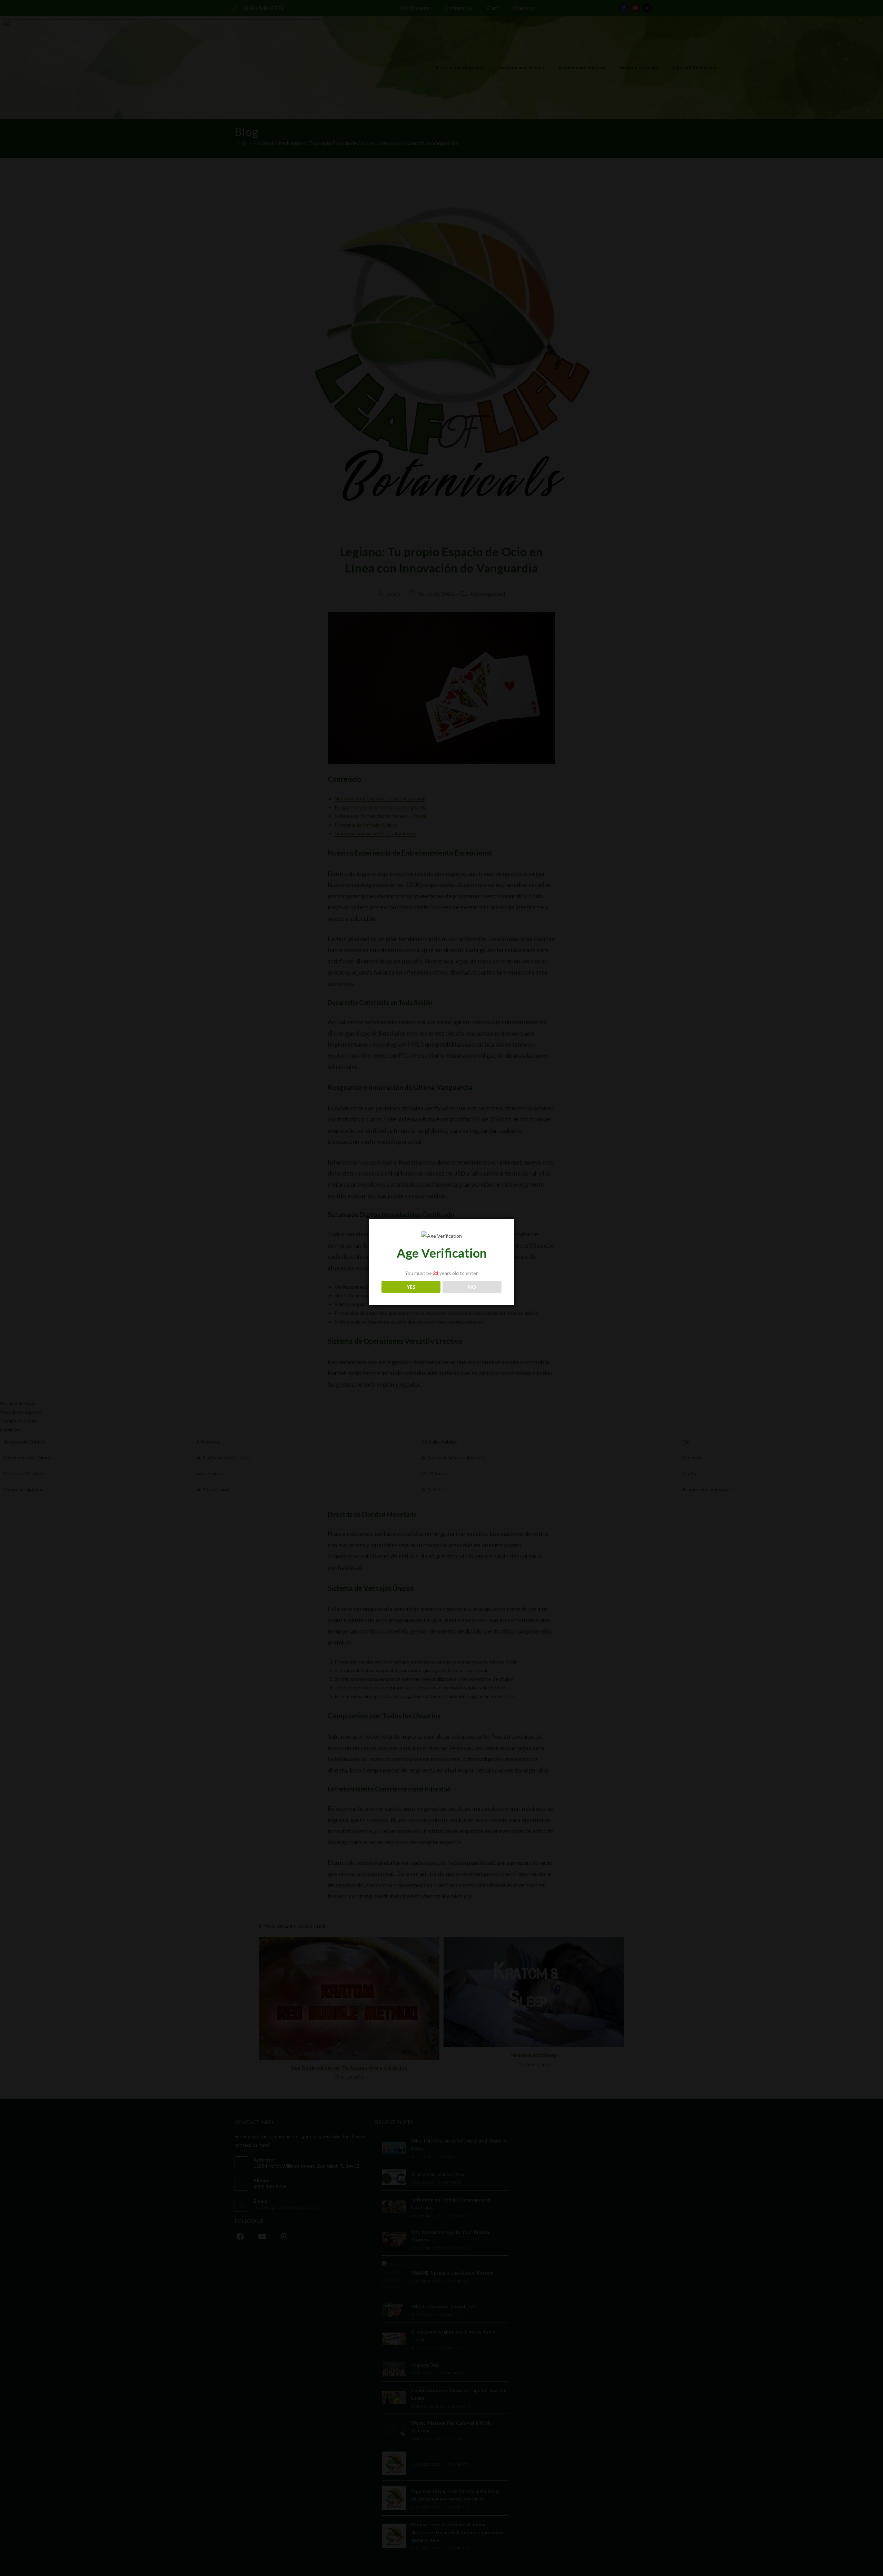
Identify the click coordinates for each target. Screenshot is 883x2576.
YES (411, 1287)
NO (472, 1287)
